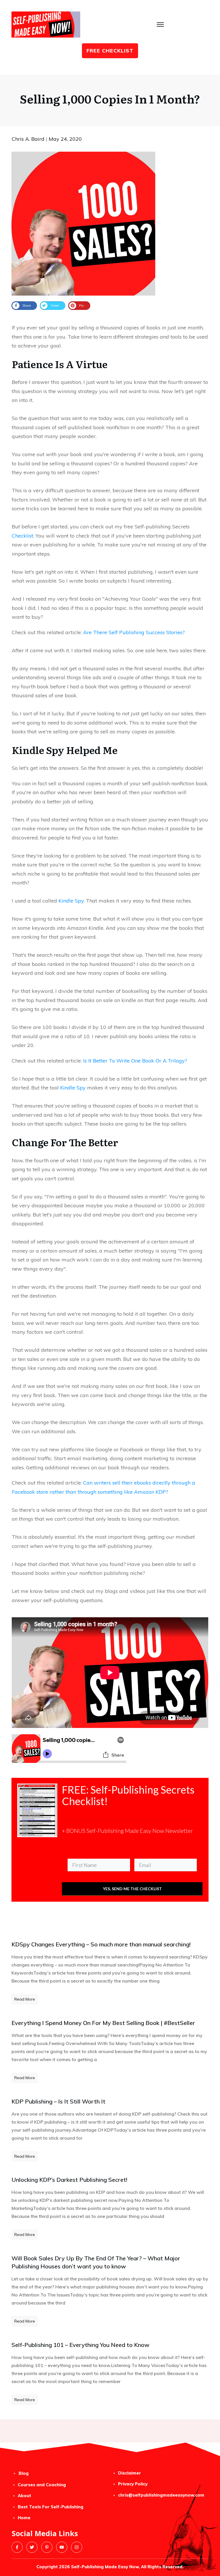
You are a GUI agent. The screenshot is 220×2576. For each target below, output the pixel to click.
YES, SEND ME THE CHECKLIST (132, 1889)
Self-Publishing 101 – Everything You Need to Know (80, 2345)
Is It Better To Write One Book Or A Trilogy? (134, 1061)
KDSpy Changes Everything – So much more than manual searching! (101, 1944)
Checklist (22, 536)
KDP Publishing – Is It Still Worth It (58, 2101)
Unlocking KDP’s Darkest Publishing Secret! (69, 2180)
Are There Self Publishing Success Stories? (134, 632)
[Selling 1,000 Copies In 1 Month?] (83, 224)
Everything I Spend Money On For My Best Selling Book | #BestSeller (103, 2023)
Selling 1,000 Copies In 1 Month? (110, 98)
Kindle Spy (71, 901)
